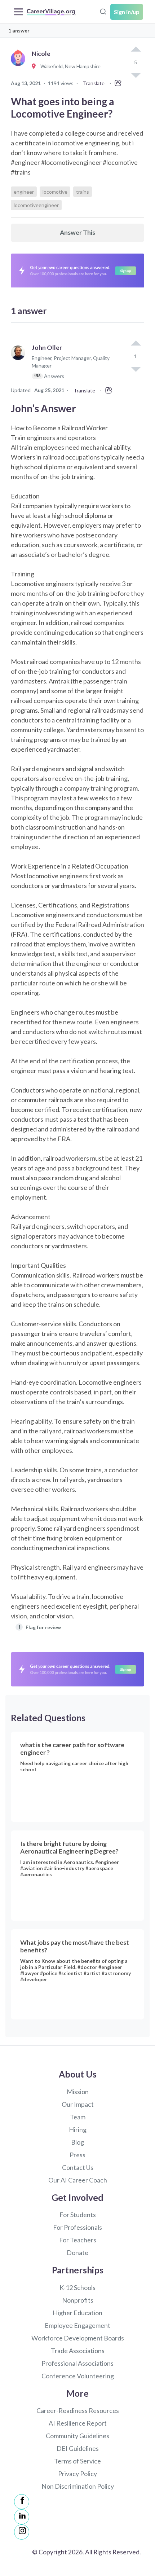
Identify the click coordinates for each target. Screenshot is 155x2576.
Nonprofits (78, 2300)
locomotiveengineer (36, 205)
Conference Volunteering (78, 2376)
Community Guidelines (77, 2436)
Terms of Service (77, 2461)
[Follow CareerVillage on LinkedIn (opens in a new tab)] (22, 2517)
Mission (78, 2092)
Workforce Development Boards (78, 2338)
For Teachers (78, 2240)
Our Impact (78, 2104)
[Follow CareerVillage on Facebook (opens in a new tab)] (22, 2502)
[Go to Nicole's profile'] (20, 67)
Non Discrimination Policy (78, 2486)
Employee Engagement (77, 2325)
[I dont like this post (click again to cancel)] (136, 369)
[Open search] (103, 11)
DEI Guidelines (78, 2448)
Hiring (78, 2129)
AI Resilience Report (78, 2423)
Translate (94, 83)
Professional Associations (77, 2363)
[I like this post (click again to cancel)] (136, 50)
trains (83, 192)
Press (77, 2155)
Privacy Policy (77, 2474)
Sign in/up (127, 12)
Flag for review (40, 1627)
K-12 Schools (77, 2287)
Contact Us (78, 2167)
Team (78, 2117)
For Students (78, 2215)
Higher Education (77, 2313)
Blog (77, 2142)
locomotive (55, 192)
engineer (24, 192)
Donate (77, 2252)
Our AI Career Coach (78, 2180)
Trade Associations (78, 2351)
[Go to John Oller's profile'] (20, 365)
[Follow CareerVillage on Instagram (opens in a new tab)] (22, 2532)
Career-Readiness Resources (78, 2410)
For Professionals (77, 2227)
